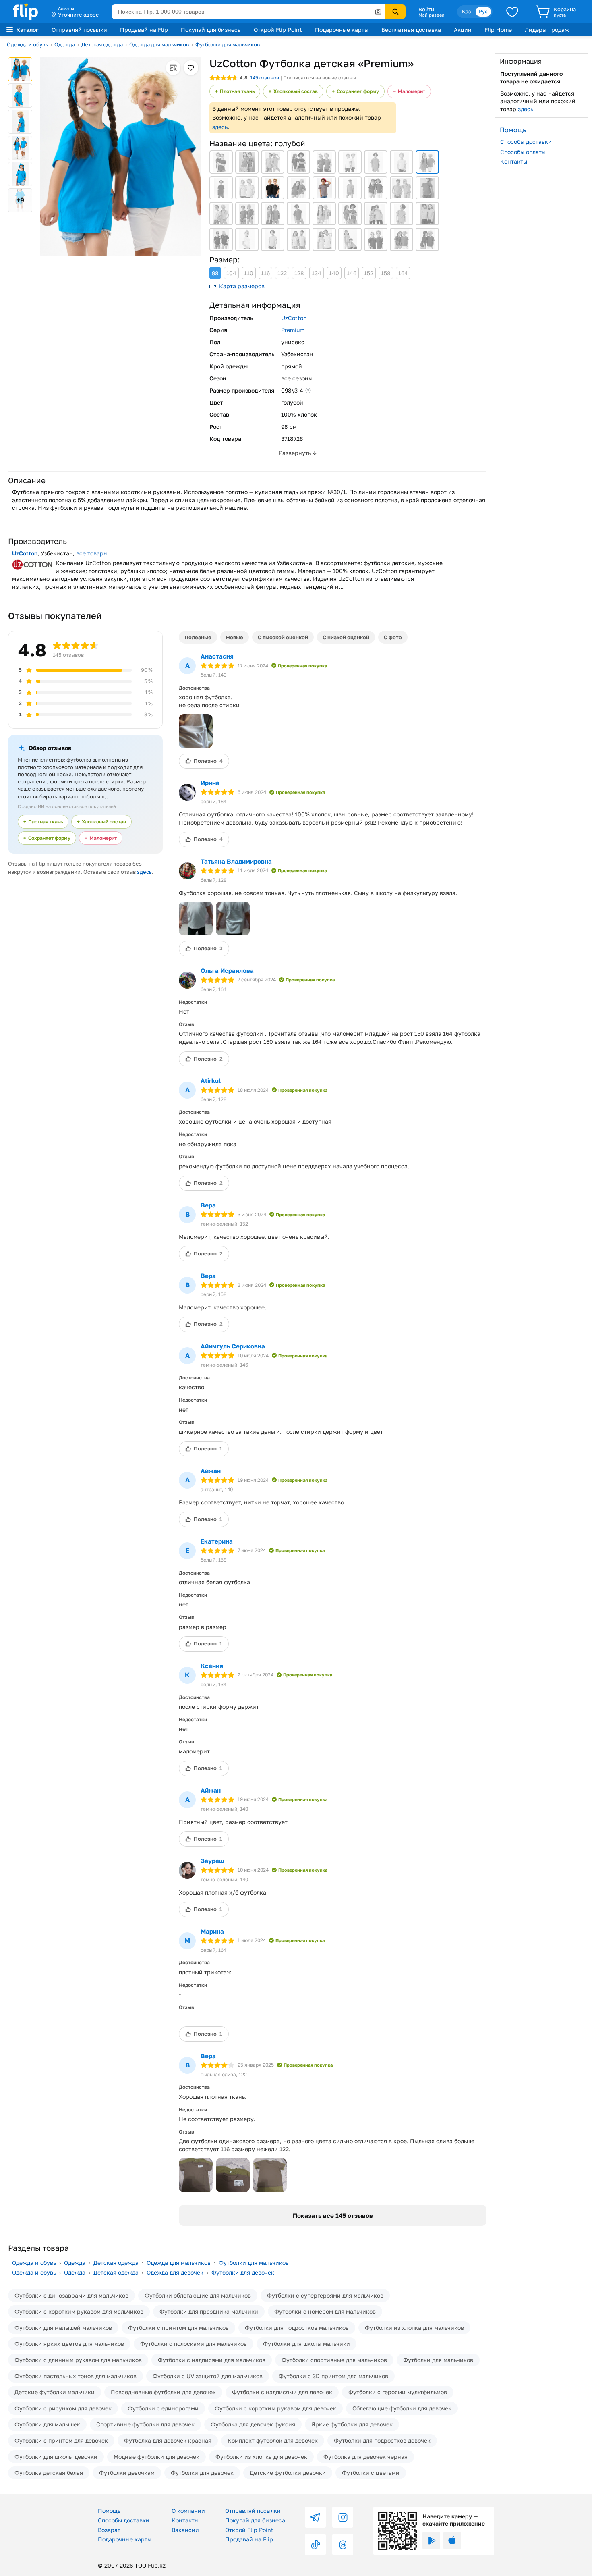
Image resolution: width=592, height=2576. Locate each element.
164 (403, 273)
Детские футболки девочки (288, 2473)
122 (282, 273)
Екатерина (217, 1541)
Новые (235, 637)
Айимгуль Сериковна (233, 1346)
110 (249, 273)
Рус (483, 11)
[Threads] (343, 2545)
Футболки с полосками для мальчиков (194, 2344)
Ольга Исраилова (227, 970)
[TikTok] (315, 2545)
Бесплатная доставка (411, 30)
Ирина (210, 783)
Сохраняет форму (358, 91)
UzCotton (294, 318)
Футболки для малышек (47, 2424)
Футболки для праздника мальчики (209, 2311)
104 (231, 273)
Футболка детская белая (49, 2473)
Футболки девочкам (127, 2473)
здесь (220, 127)
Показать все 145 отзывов (333, 2215)
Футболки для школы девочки (56, 2457)
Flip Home (498, 30)
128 (299, 273)
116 (265, 273)
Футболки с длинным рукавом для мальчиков (78, 2360)
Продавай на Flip (144, 30)
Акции (463, 30)
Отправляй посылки (79, 30)
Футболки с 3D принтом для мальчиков (333, 2376)
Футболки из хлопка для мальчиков (414, 2328)
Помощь (109, 2511)
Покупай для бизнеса (211, 30)
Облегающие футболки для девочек (402, 2408)
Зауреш (212, 1861)
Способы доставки (526, 142)
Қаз (466, 11)
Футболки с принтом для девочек (61, 2440)
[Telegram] (315, 2517)
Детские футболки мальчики (55, 2392)
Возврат (109, 2530)
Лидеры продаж (547, 30)
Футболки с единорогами (163, 2408)
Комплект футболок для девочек (273, 2440)
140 (334, 273)
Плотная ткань (237, 91)
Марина (212, 1931)
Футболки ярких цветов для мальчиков (69, 2344)
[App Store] (452, 2541)
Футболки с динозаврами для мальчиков (71, 2295)
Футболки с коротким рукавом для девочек (275, 2408)
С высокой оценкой (283, 637)
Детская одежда (102, 44)
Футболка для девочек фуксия (253, 2424)
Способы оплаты (523, 151)
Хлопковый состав (296, 91)
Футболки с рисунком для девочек (63, 2408)
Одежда (65, 44)
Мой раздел (431, 15)
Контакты (514, 161)
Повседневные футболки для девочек (163, 2392)
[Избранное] (512, 12)
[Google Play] (431, 2541)
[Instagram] (343, 2517)
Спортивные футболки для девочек (145, 2424)
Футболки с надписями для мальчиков (212, 2360)
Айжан (211, 1471)
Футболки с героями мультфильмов (398, 2392)
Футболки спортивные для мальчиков (334, 2360)
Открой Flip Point (278, 30)
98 (215, 273)
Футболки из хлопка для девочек (261, 2457)
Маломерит (412, 91)
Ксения (212, 1666)
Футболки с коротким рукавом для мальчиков (79, 2311)
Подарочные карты (342, 30)
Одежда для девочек (175, 2272)
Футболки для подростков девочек (382, 2440)
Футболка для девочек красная (168, 2440)
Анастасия (217, 656)
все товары (92, 553)
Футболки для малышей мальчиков (63, 2328)
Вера (208, 1205)
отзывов (265, 78)
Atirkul (211, 1080)
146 (352, 273)
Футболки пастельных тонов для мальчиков (76, 2376)
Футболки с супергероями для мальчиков (325, 2295)
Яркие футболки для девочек (352, 2424)
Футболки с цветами (371, 2473)
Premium (293, 330)
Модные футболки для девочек (156, 2457)
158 (386, 273)
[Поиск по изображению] (378, 12)
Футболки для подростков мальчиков (297, 2328)
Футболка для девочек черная (365, 2457)
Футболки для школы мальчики (306, 2344)
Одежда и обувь (27, 44)
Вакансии (185, 2530)
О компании (188, 2511)
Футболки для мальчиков (228, 44)
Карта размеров (242, 286)
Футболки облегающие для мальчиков (198, 2295)
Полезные (198, 637)
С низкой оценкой (346, 637)
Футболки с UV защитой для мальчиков (208, 2376)
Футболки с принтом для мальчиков (178, 2328)
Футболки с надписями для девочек (282, 2392)
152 (369, 273)
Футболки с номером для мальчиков (325, 2311)
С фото (393, 637)
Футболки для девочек (243, 2272)
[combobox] (248, 12)
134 (317, 273)
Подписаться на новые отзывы (320, 78)
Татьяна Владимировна (236, 861)
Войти (426, 9)
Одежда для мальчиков (159, 44)
